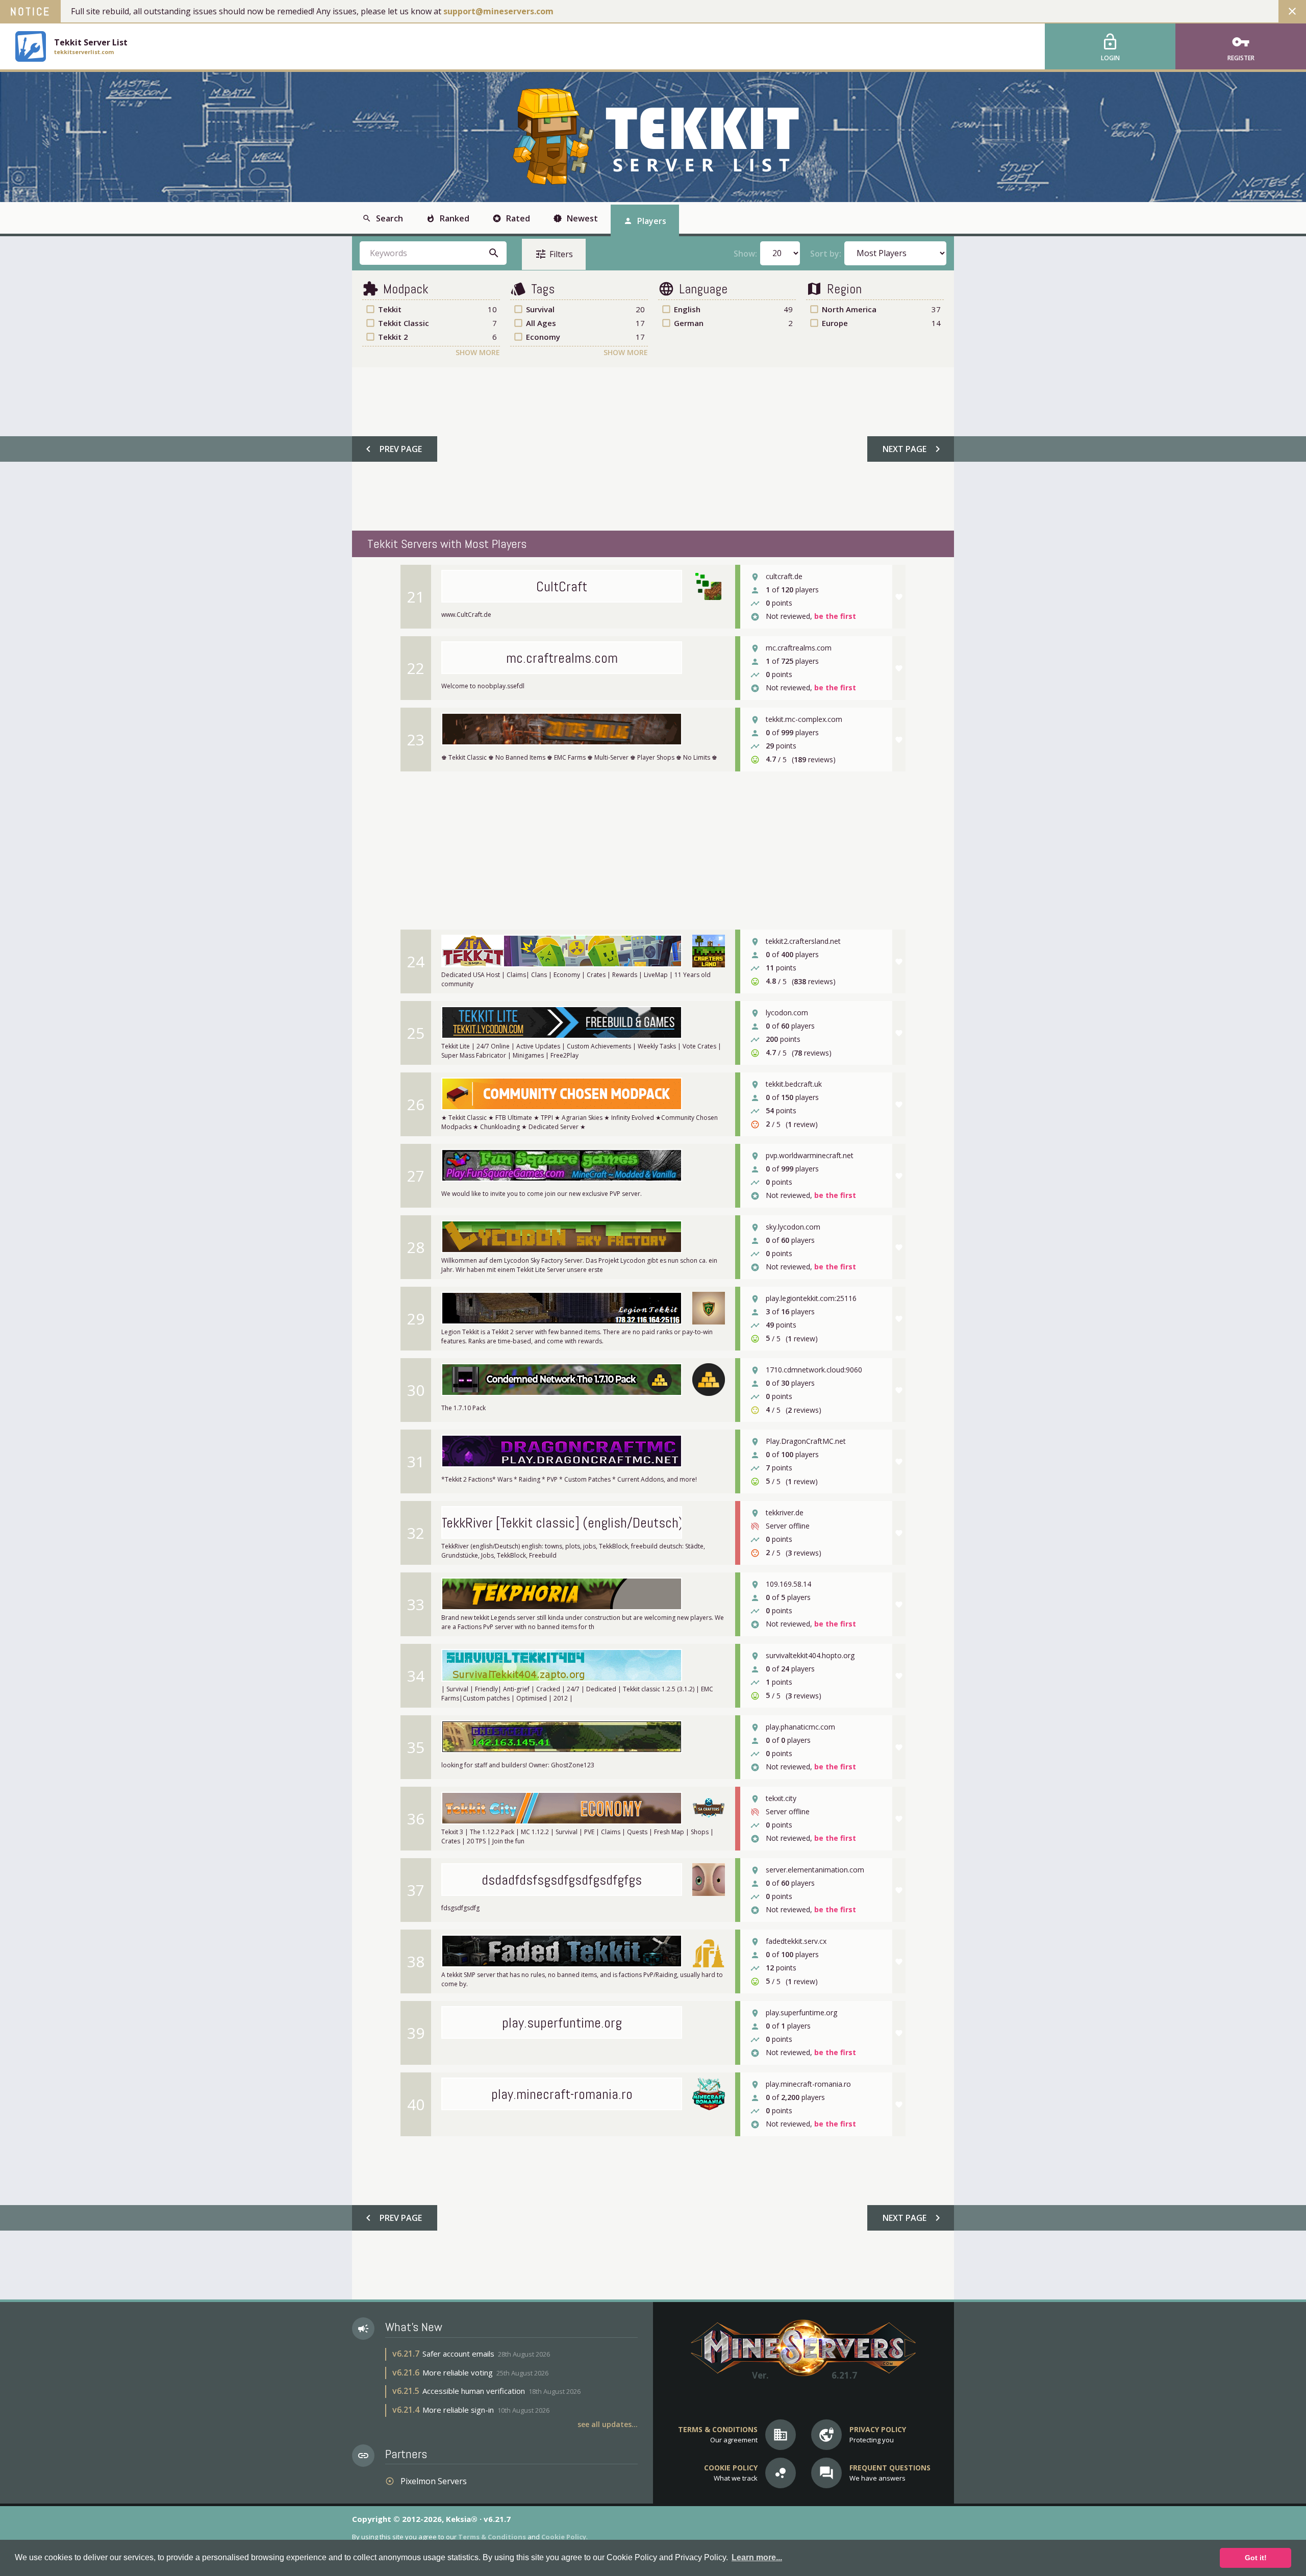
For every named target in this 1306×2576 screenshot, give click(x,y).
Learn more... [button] (757, 2557)
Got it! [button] (1256, 2558)
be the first (835, 617)
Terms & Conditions (492, 2537)
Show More (478, 352)
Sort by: (826, 254)
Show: (745, 254)
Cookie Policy (564, 2537)
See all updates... (608, 2424)
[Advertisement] (652, 449)
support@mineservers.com (498, 11)
